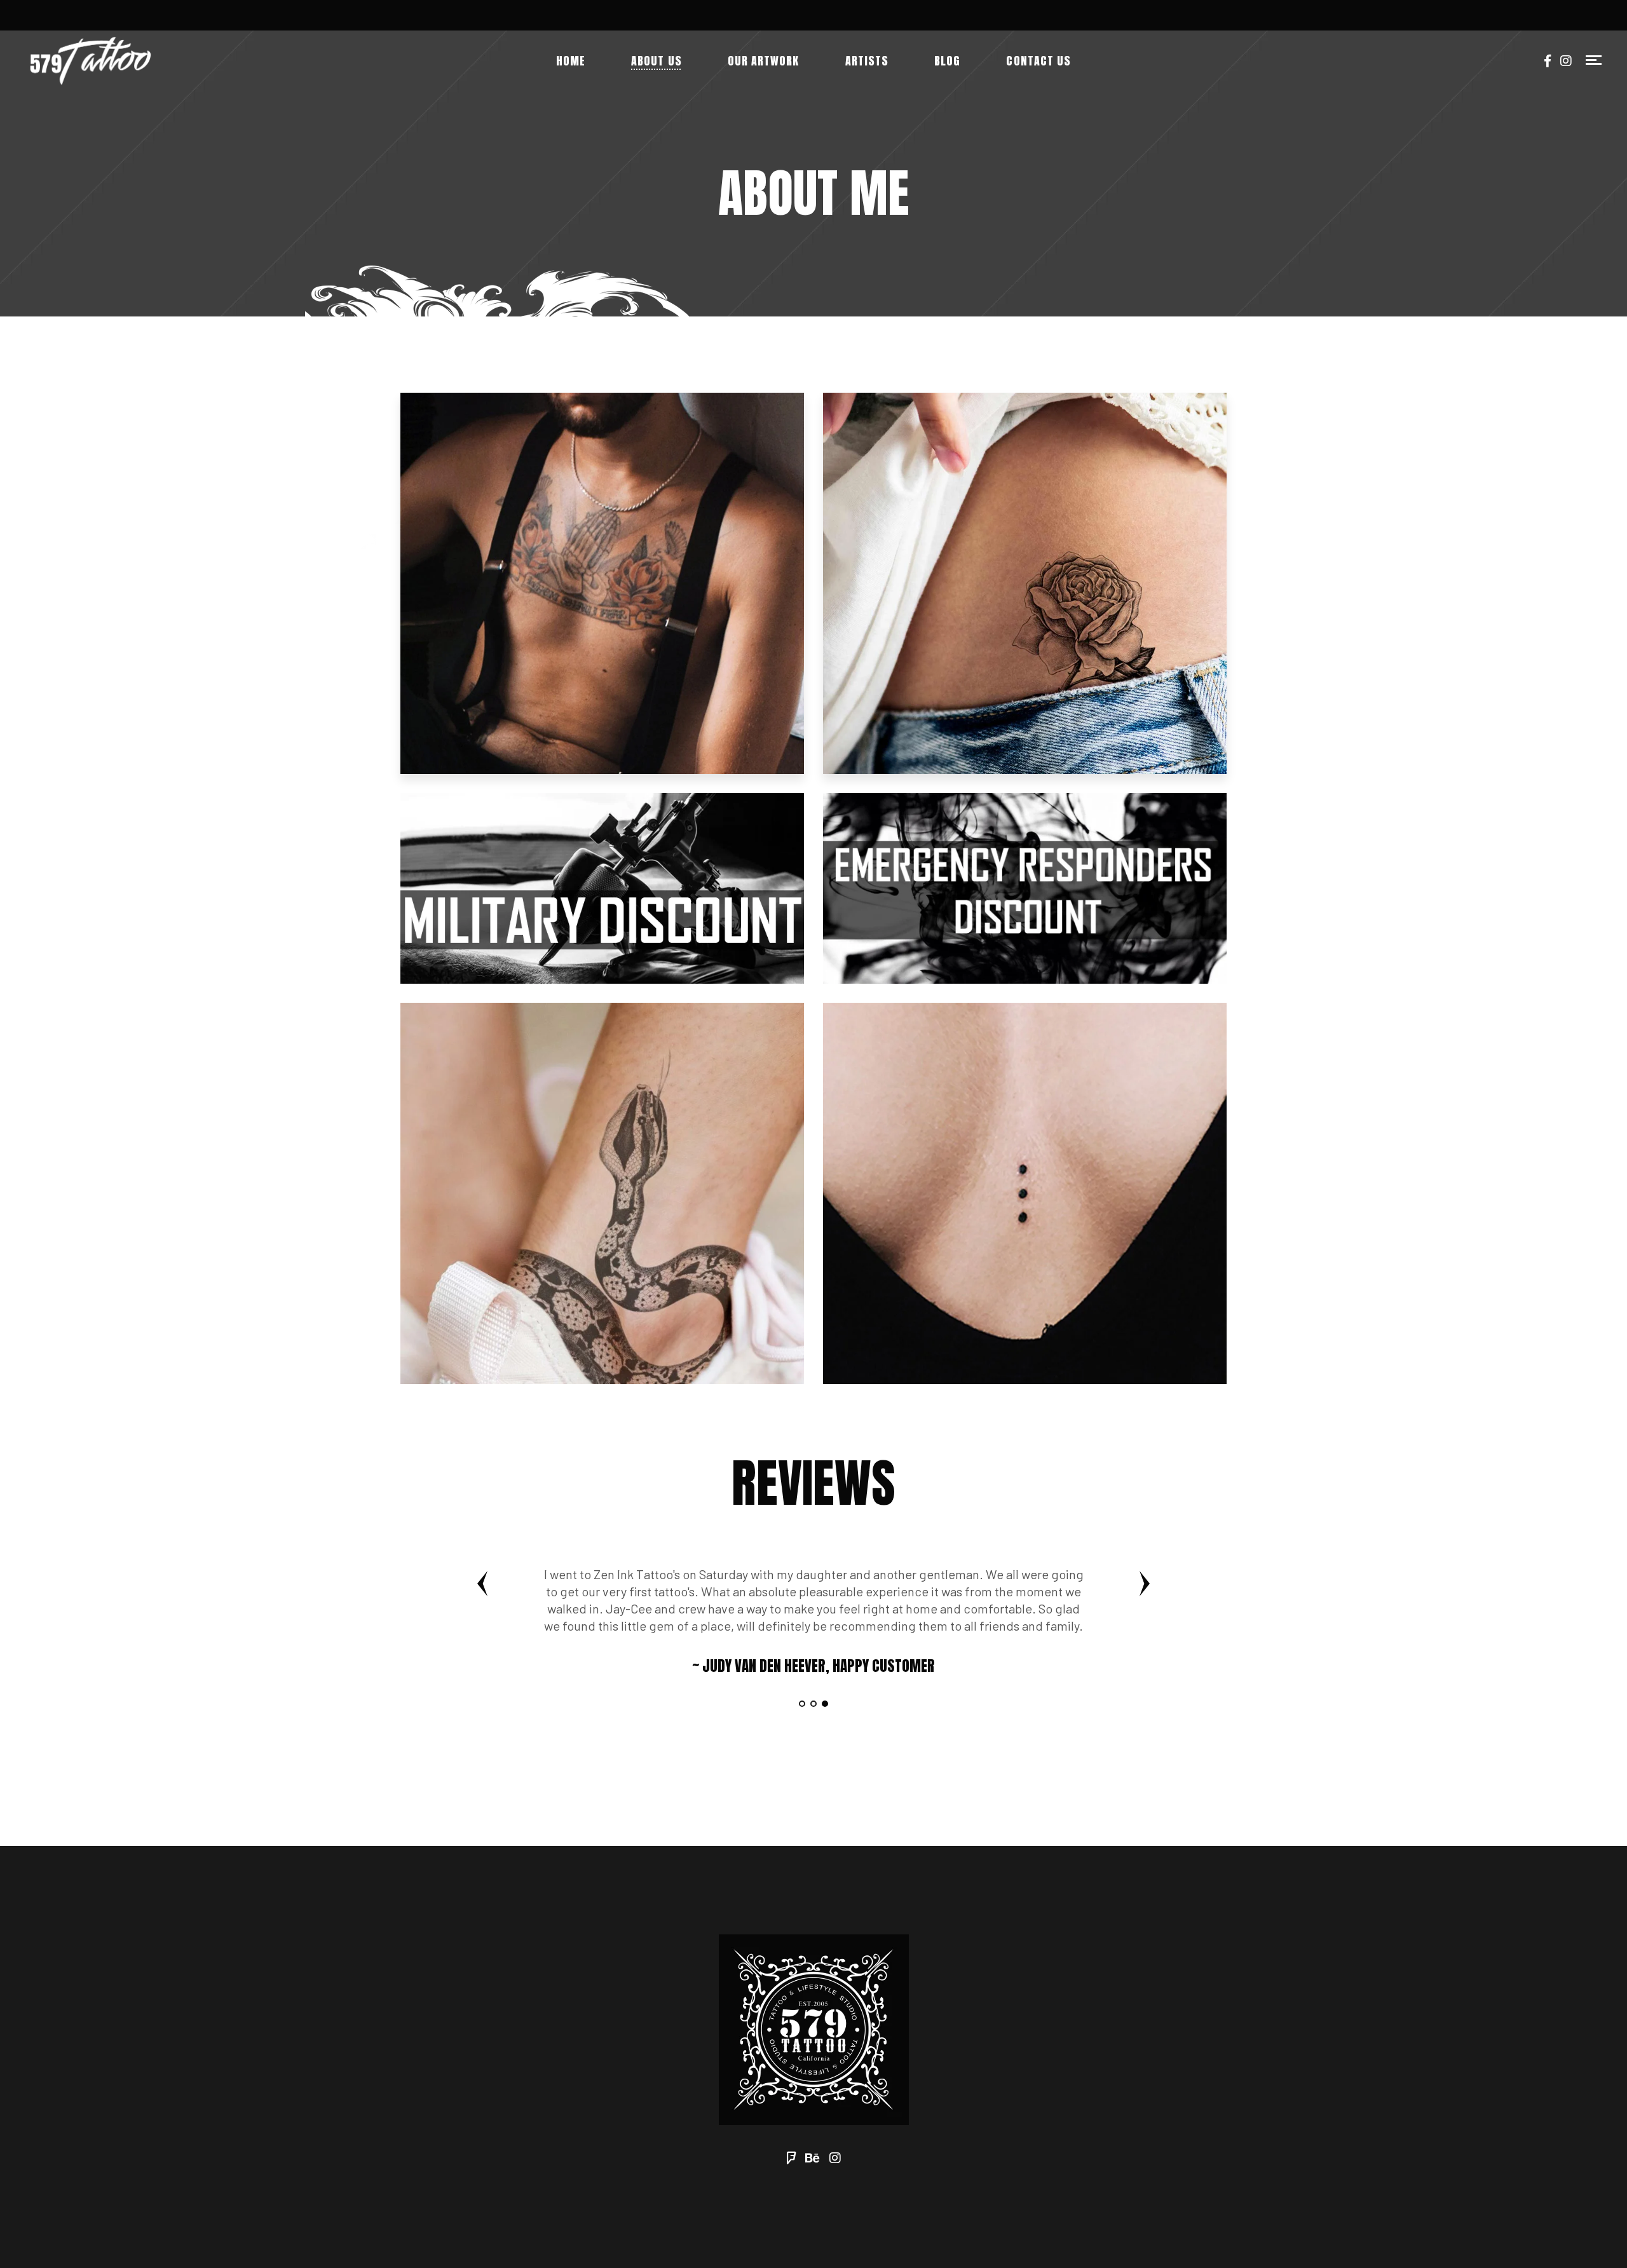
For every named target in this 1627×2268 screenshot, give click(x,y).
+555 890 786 (877, 1808)
